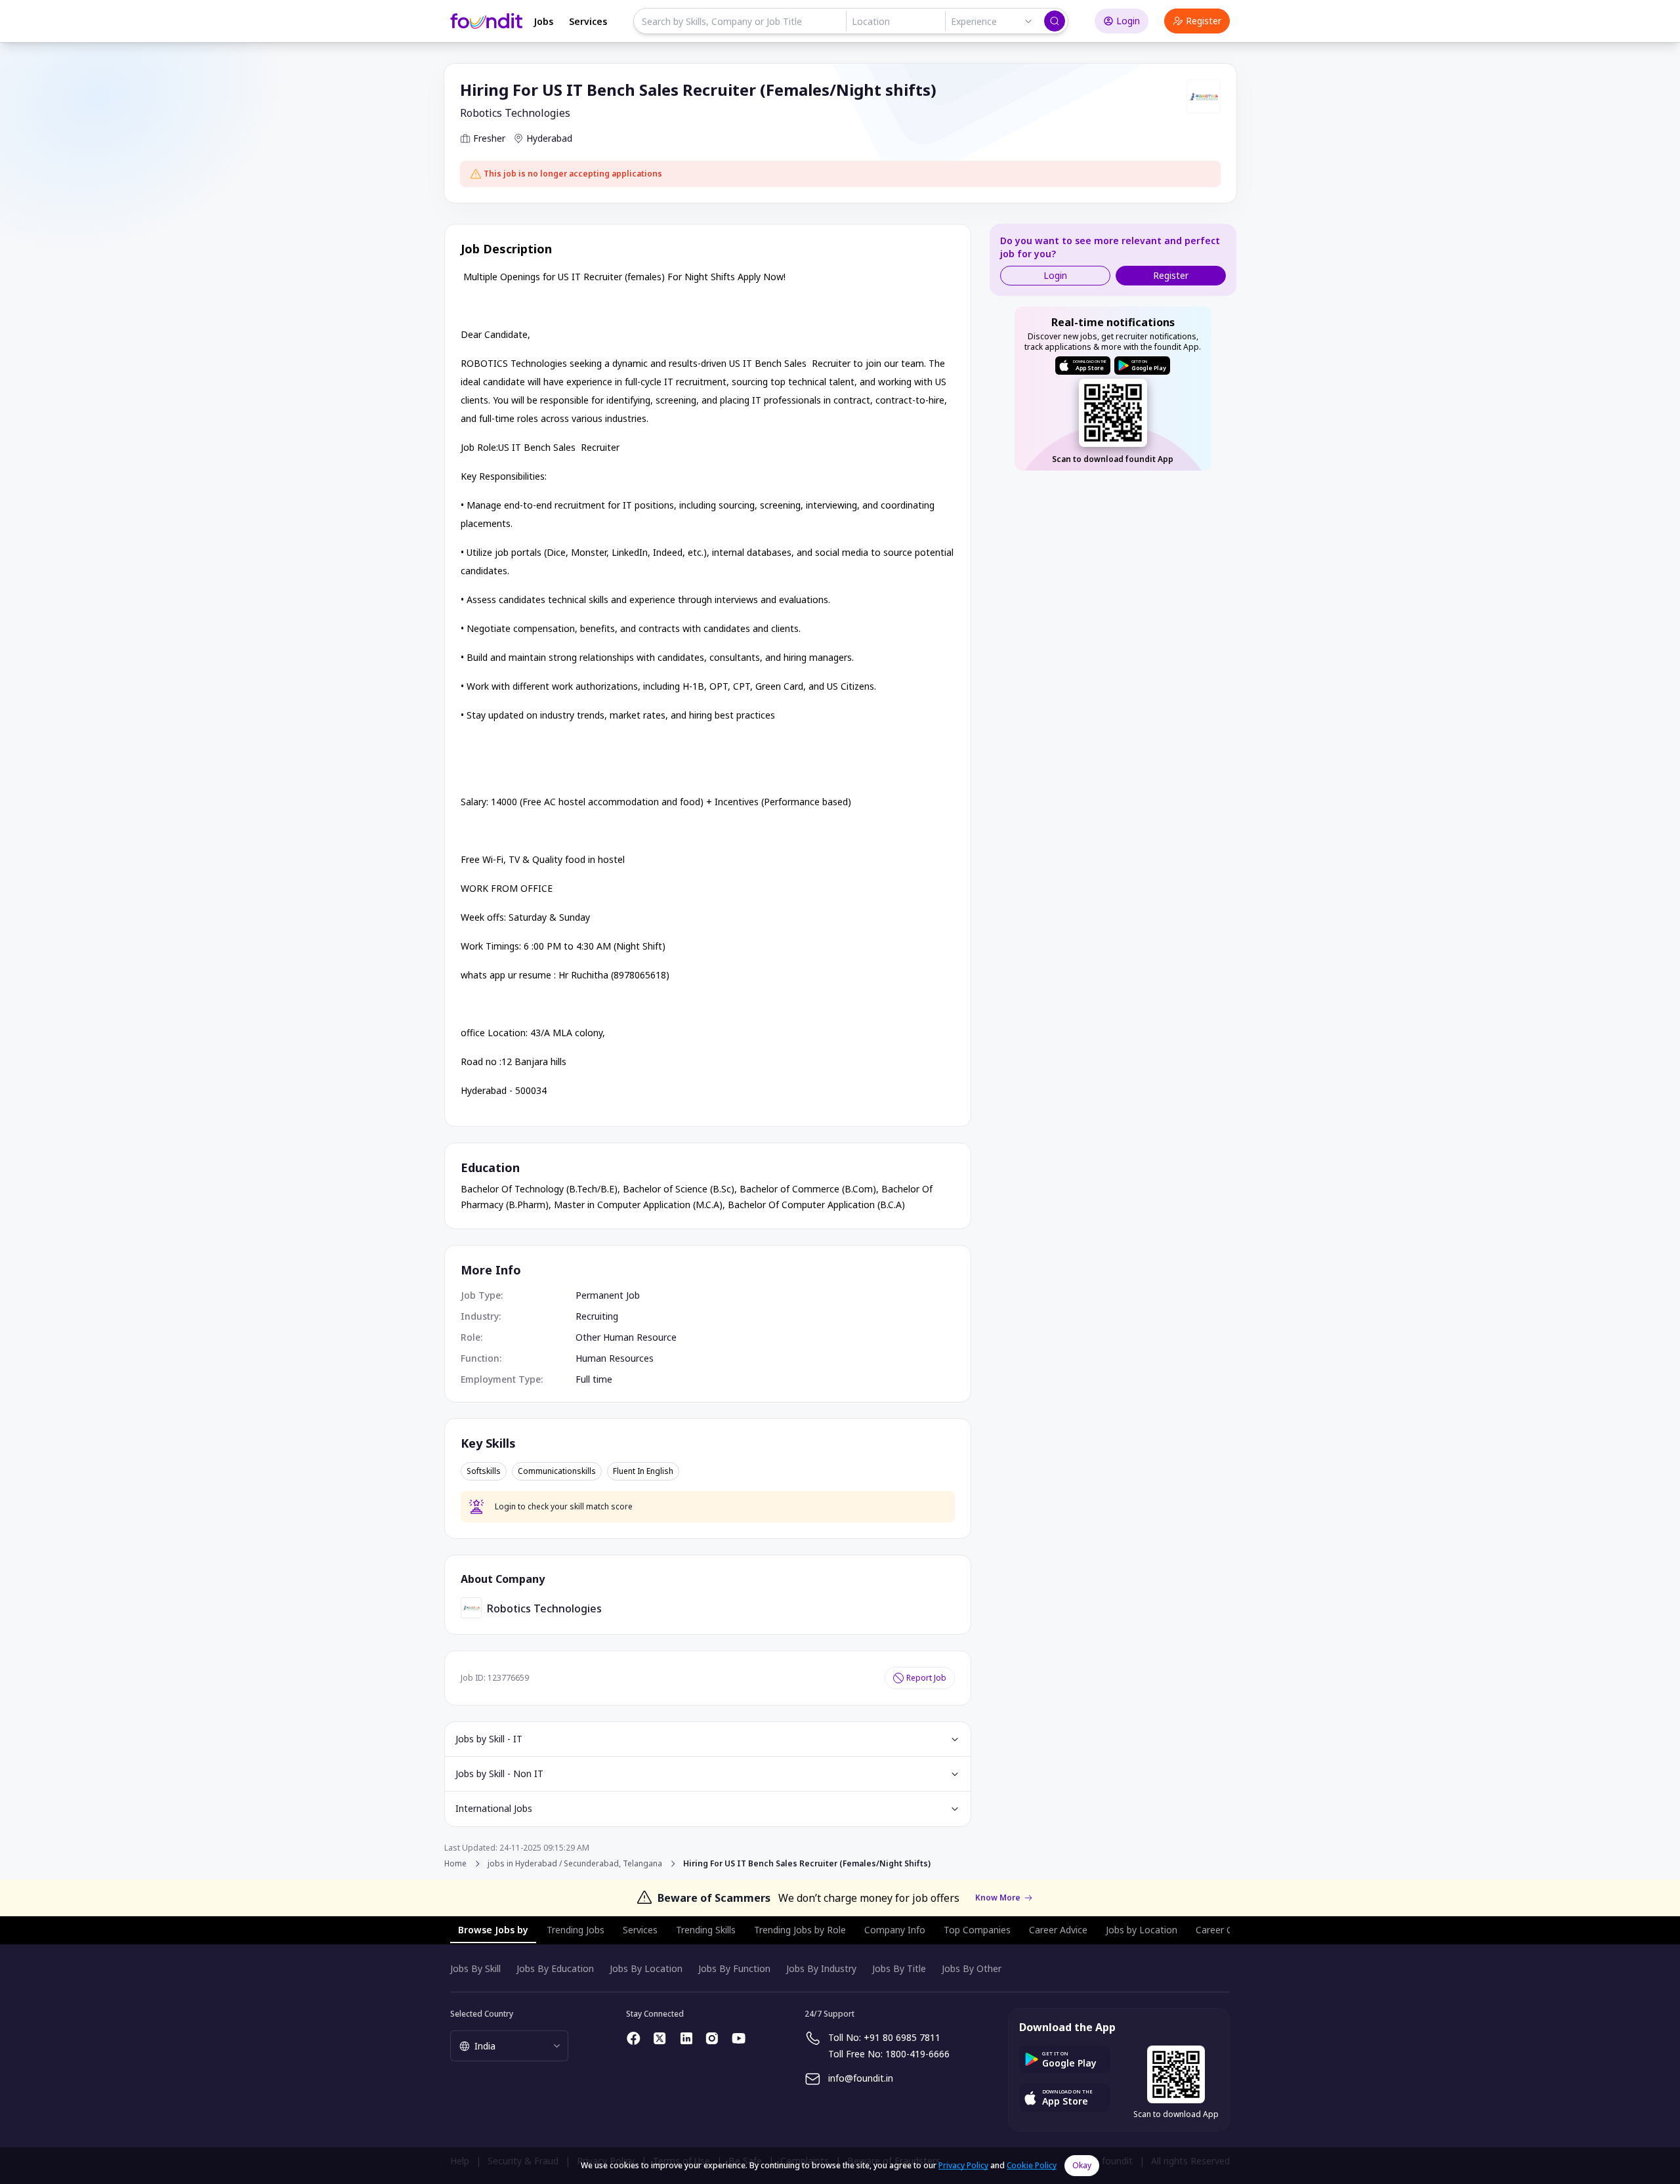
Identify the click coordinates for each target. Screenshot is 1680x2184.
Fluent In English (643, 1471)
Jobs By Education (555, 1968)
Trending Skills (706, 1930)
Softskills (484, 1471)
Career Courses (1228, 1930)
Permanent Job (608, 1295)
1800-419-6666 (917, 2054)
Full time (594, 1379)
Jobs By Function (734, 1968)
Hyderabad (549, 138)
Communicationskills (557, 1471)
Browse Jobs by (493, 1930)
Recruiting (597, 1316)
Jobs (543, 21)
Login (1128, 21)
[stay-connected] (634, 2038)
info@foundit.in (861, 2078)
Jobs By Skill (475, 1968)
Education (490, 1167)
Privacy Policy (963, 2165)
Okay (1082, 2165)
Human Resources (615, 1358)
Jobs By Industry (821, 1968)
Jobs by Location (1142, 1930)
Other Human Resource (626, 1337)
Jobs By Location (646, 1968)
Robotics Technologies (515, 113)
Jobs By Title (899, 1968)
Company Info (895, 1930)
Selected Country (482, 2014)
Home (455, 1863)
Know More (998, 1898)
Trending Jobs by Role (800, 1930)
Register (1204, 21)
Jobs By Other (972, 1968)
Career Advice (1058, 1930)
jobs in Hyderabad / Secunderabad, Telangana (575, 1864)
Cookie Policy (1032, 2165)
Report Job (926, 1678)
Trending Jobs (576, 1930)
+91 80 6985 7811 (902, 2037)
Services (588, 21)
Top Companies (977, 1930)
